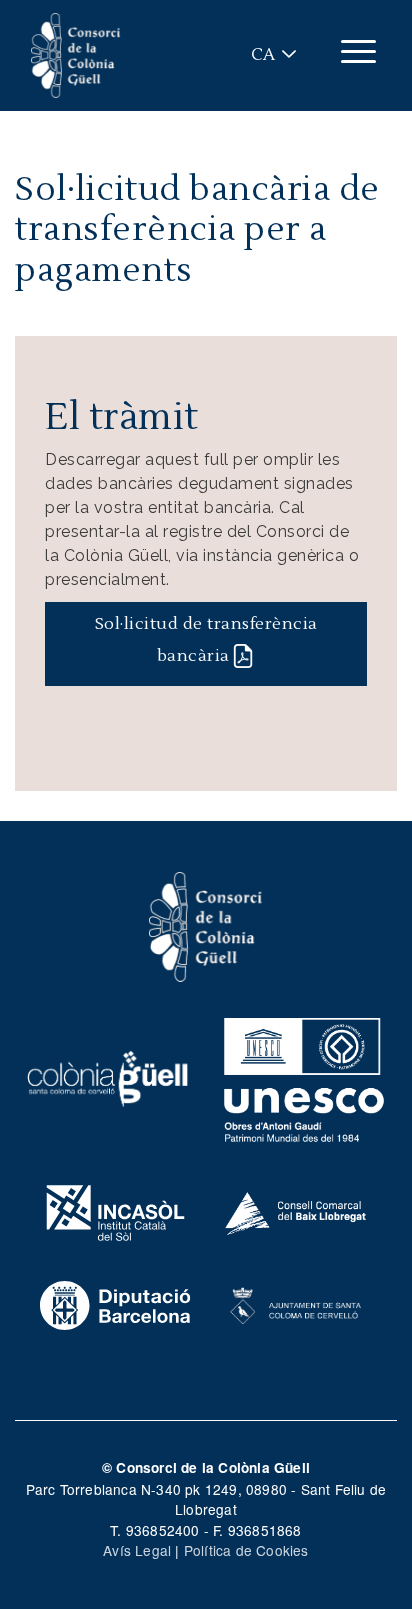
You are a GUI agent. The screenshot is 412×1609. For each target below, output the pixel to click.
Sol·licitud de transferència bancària (206, 640)
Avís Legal (137, 1550)
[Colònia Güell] (108, 1076)
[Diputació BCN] (115, 1303)
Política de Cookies (246, 1550)
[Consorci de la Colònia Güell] (206, 925)
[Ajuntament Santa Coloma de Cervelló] (296, 1303)
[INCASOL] (115, 1211)
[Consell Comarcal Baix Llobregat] (296, 1211)
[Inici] (76, 55)
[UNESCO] (304, 1076)
